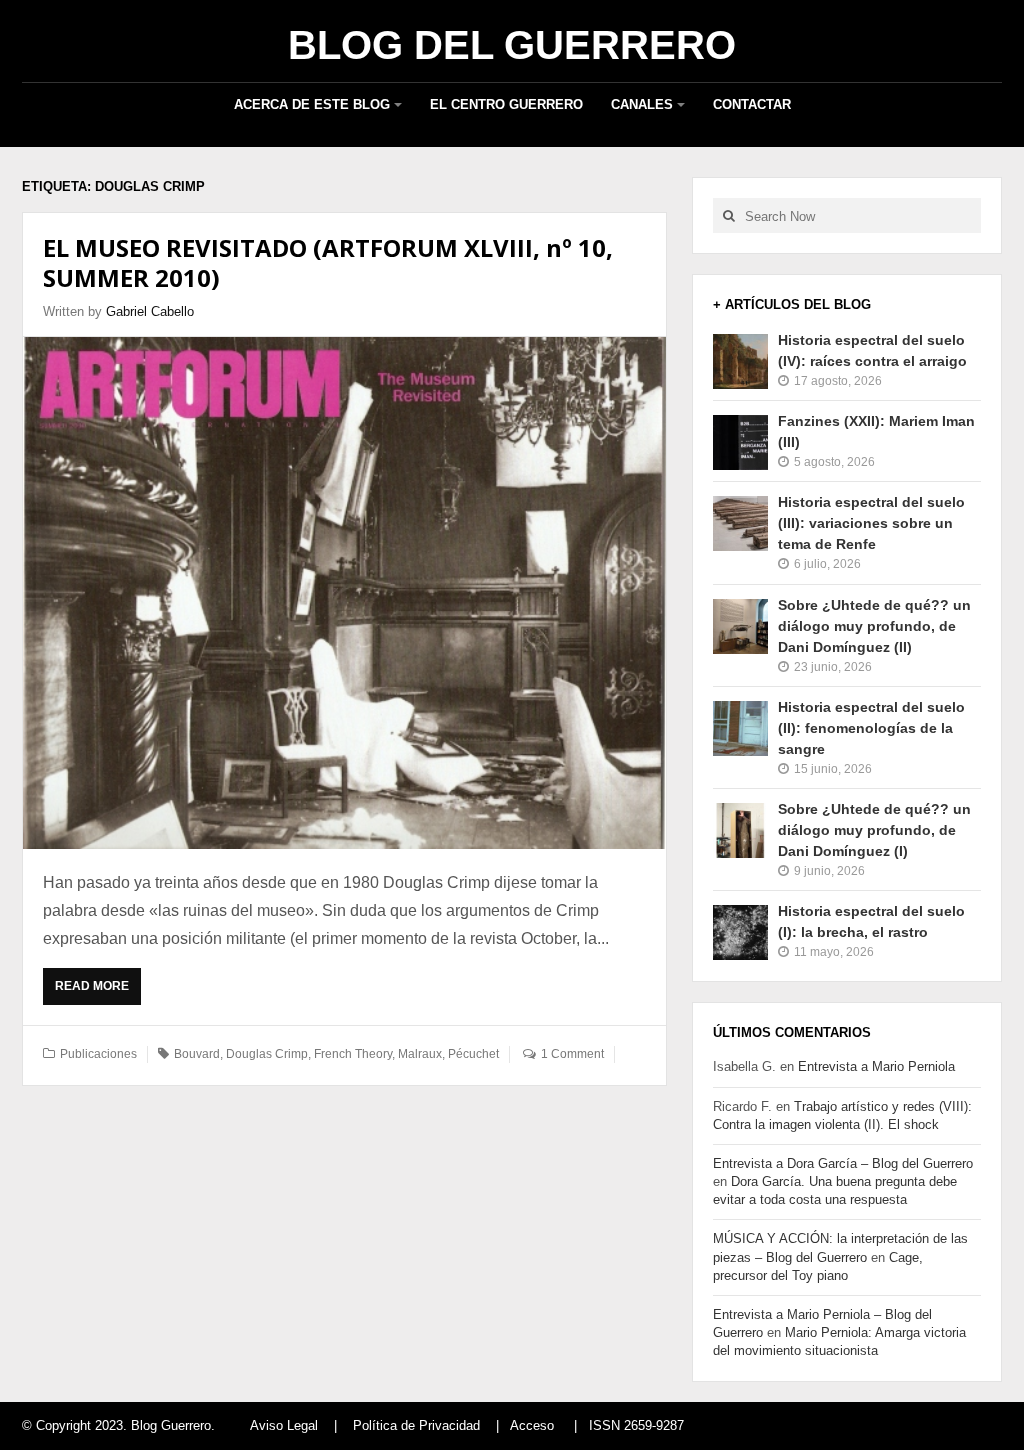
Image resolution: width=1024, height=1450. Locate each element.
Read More (97, 992)
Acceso (532, 1425)
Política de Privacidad (416, 1425)
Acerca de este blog (312, 104)
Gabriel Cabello (150, 311)
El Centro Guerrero (506, 104)
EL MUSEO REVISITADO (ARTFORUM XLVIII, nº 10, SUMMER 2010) (328, 262)
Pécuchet (473, 1054)
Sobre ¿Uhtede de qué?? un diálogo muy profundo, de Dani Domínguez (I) (874, 830)
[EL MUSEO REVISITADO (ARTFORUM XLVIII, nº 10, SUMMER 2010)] (344, 593)
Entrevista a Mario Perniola (876, 1066)
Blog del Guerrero (512, 45)
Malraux (420, 1054)
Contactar (752, 104)
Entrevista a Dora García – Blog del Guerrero (843, 1163)
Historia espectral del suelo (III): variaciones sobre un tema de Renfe (871, 523)
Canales (642, 104)
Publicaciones (98, 1054)
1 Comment (572, 1054)
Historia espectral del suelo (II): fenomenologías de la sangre (871, 728)
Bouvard (197, 1054)
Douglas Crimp (267, 1054)
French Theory (353, 1054)
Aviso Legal (284, 1425)
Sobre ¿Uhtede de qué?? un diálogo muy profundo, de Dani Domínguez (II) (874, 626)
